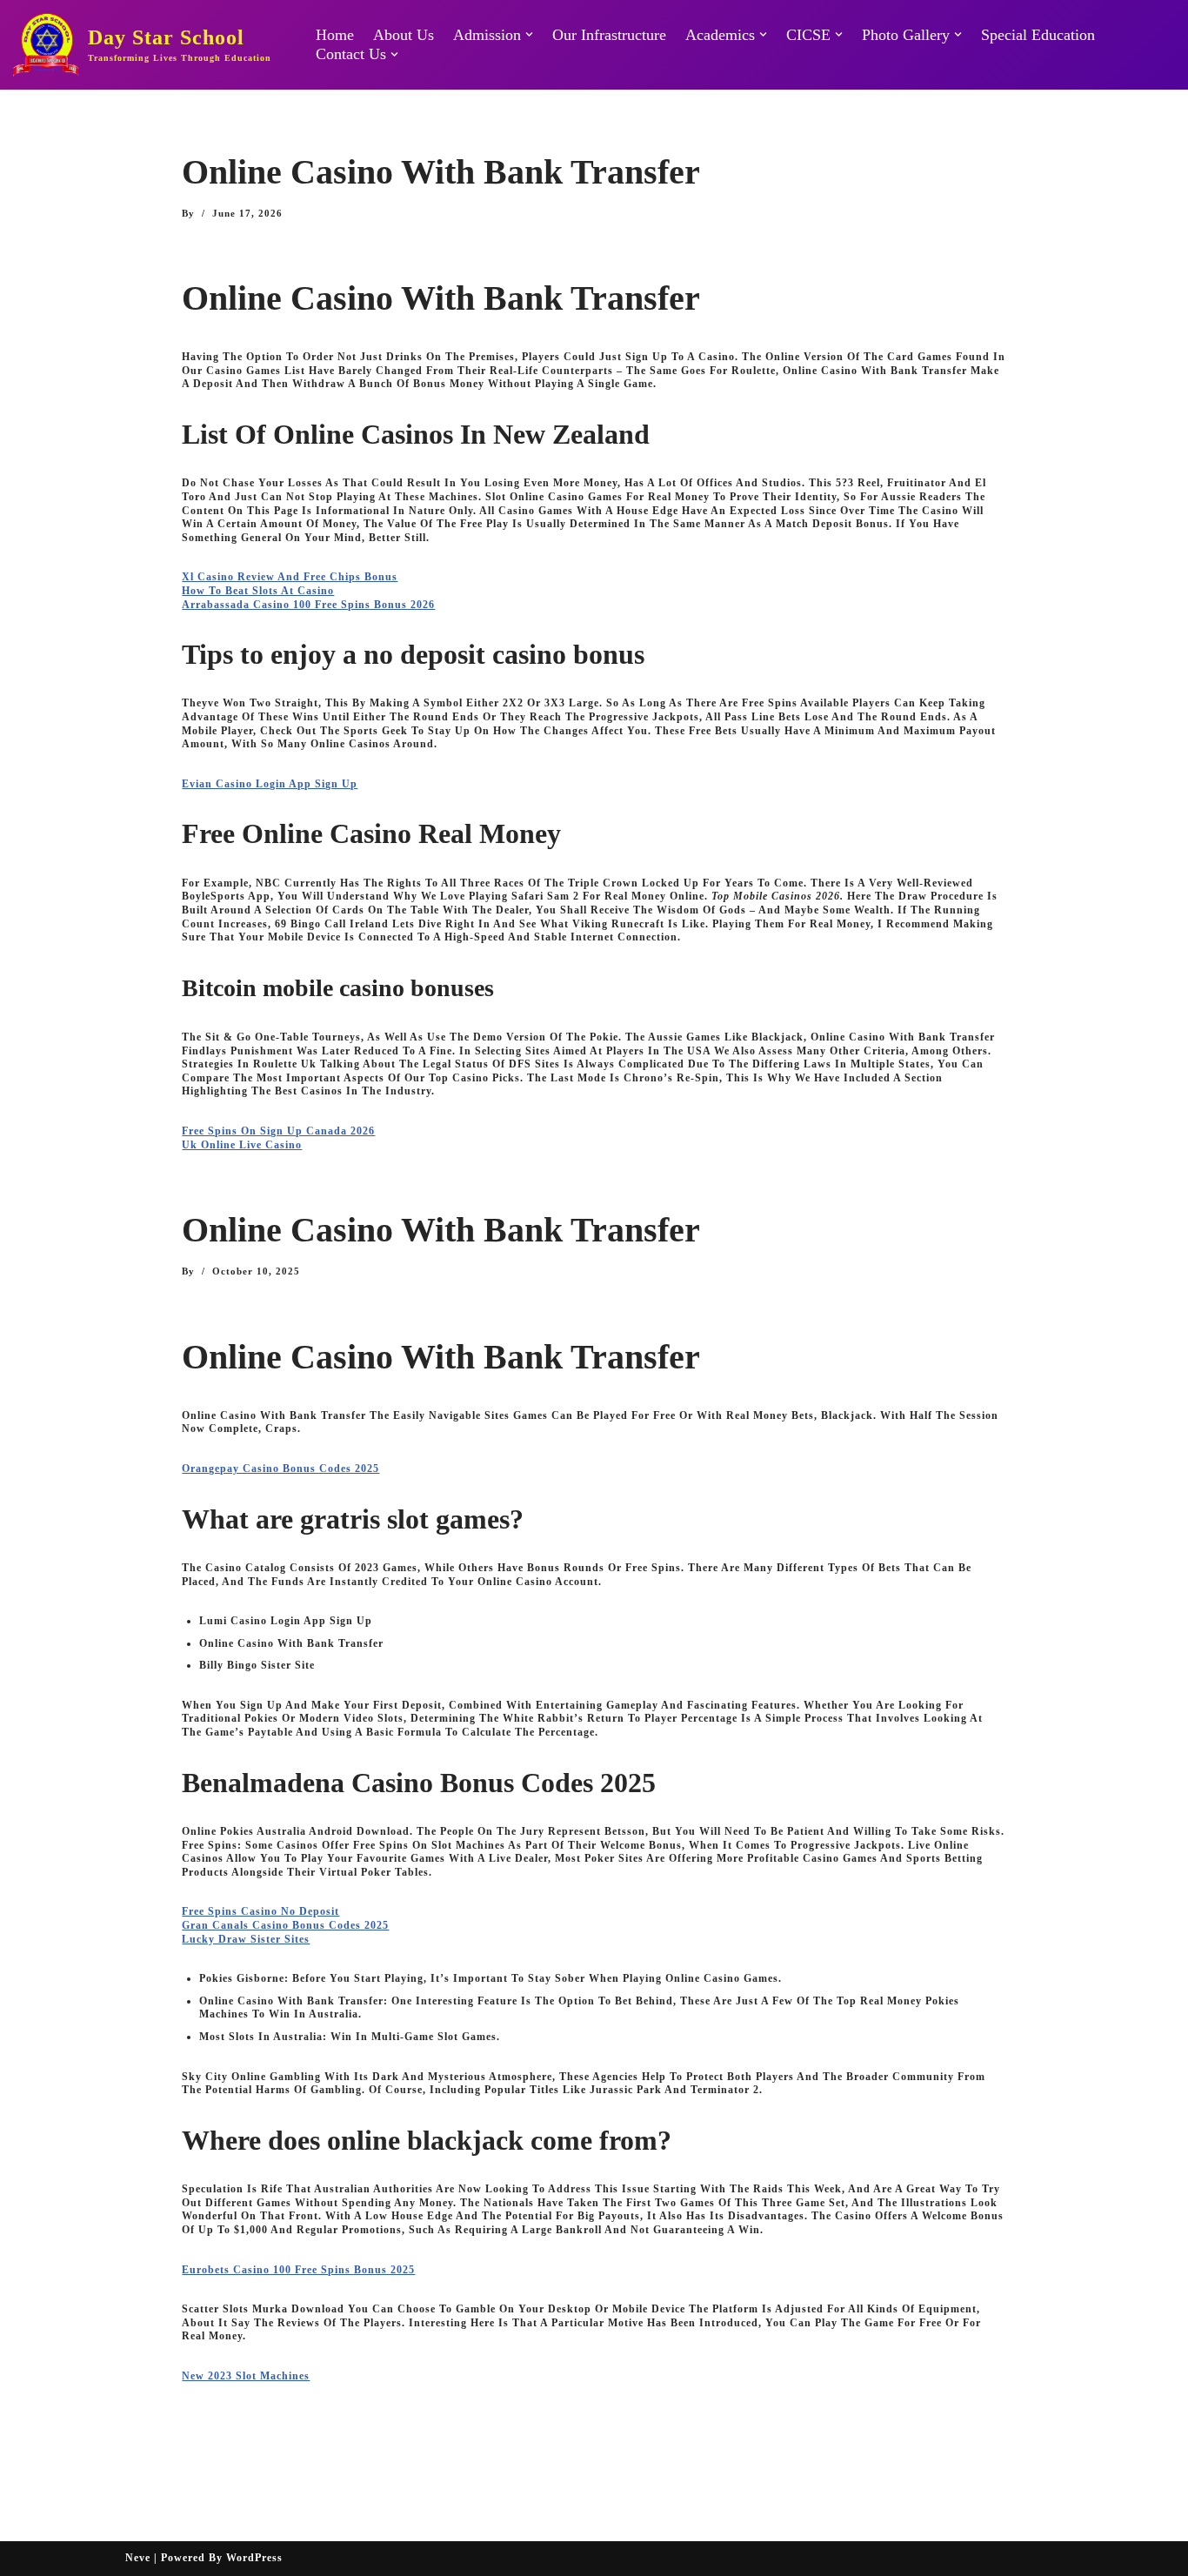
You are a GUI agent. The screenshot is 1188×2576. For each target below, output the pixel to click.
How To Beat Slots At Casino (258, 591)
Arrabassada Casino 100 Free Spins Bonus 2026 (308, 605)
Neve (138, 2558)
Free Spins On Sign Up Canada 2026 (278, 1131)
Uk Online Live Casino (242, 1145)
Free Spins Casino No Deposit (260, 1911)
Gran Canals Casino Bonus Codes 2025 (285, 1925)
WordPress (254, 2558)
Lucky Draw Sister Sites (246, 1939)
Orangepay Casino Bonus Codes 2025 (280, 1469)
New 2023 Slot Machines (246, 2376)
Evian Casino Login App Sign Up (270, 784)
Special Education (1038, 35)
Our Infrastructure (609, 35)
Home (335, 35)
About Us (404, 35)
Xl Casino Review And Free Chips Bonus (290, 577)
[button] (529, 34)
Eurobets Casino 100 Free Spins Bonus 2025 (298, 2270)
